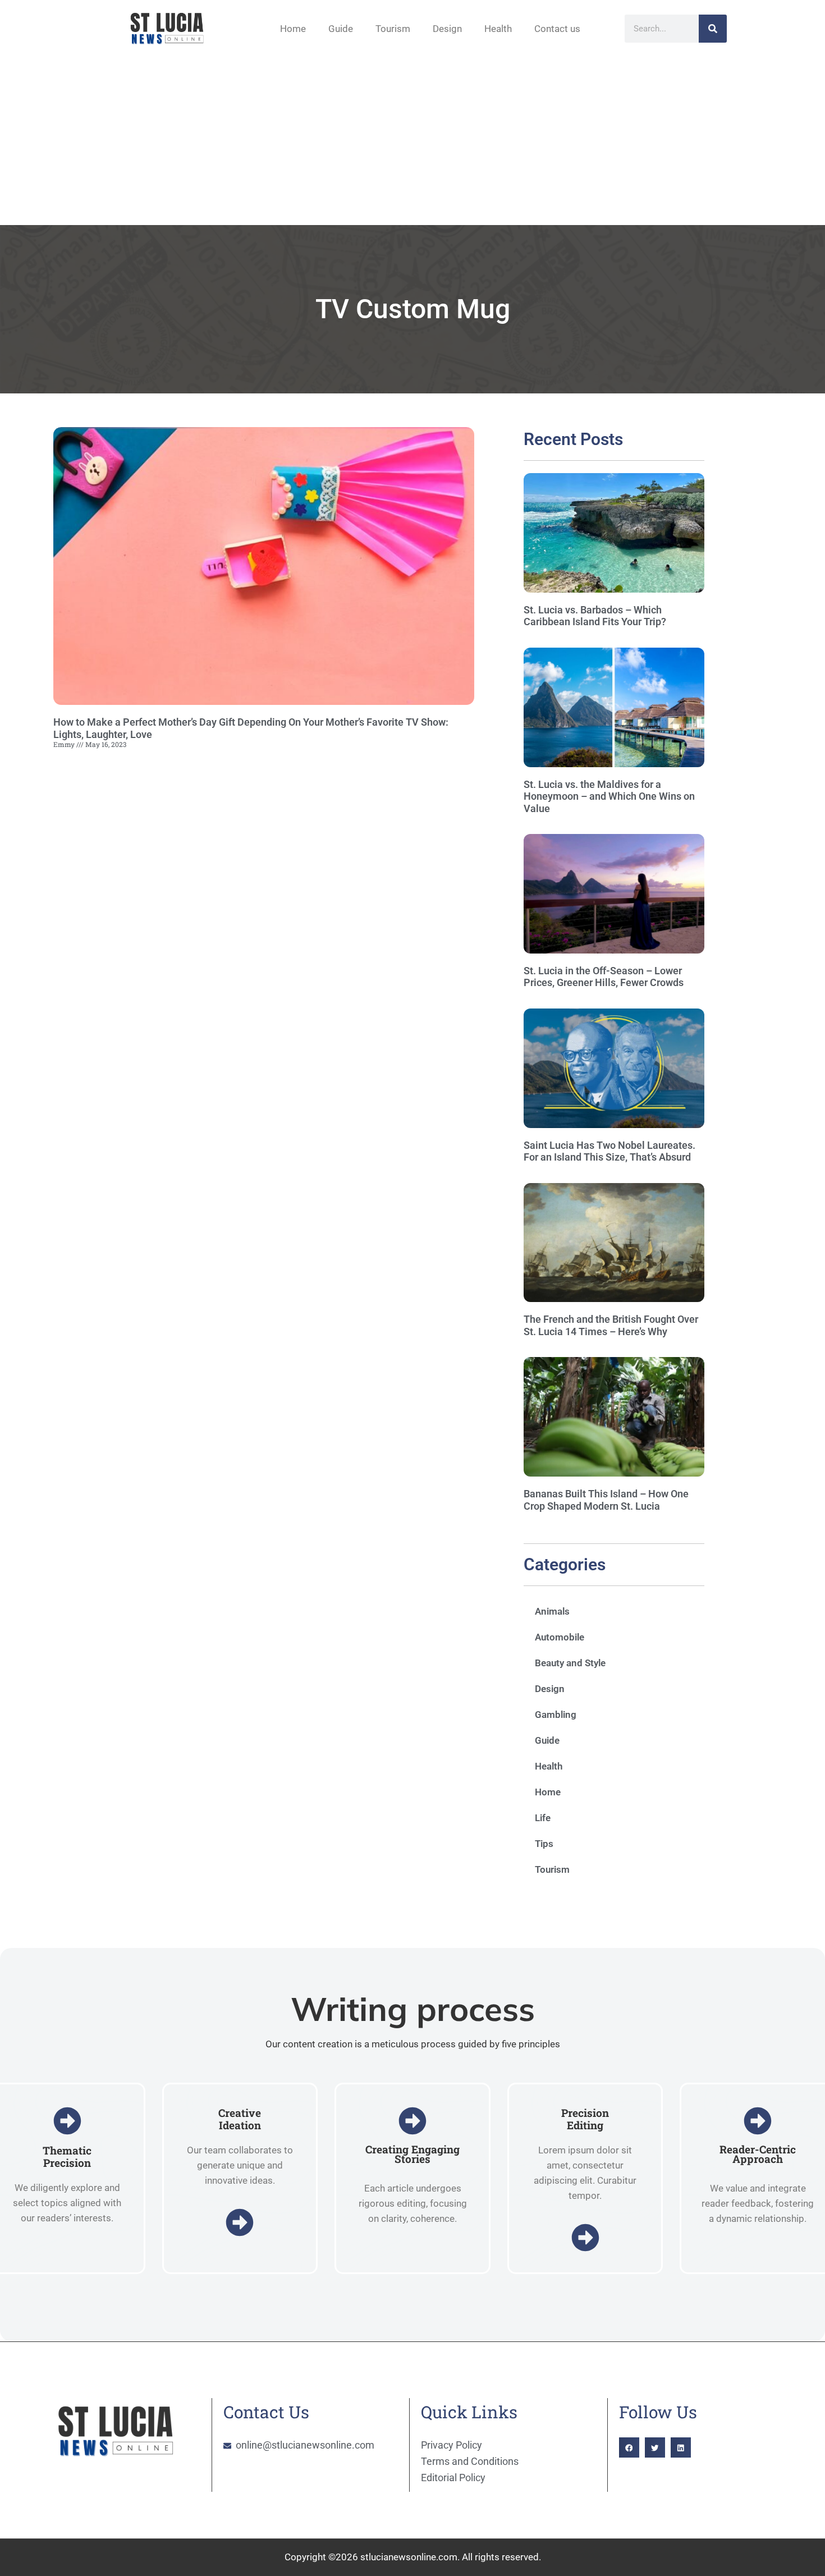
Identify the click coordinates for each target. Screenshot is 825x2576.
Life (543, 1818)
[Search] (713, 29)
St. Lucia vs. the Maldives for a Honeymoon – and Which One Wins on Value (609, 796)
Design (447, 29)
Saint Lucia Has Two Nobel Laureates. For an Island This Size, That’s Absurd (609, 1151)
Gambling (556, 1715)
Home (293, 29)
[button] (629, 2447)
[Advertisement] (412, 141)
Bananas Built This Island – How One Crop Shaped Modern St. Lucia (606, 1500)
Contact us (557, 29)
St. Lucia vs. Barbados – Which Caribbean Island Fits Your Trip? (595, 616)
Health (498, 29)
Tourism (393, 29)
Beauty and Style (570, 1663)
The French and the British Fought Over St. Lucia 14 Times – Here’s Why (611, 1325)
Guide (341, 29)
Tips (544, 1844)
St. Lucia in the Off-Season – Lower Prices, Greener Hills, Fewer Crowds (604, 977)
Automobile (560, 1637)
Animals (552, 1611)
